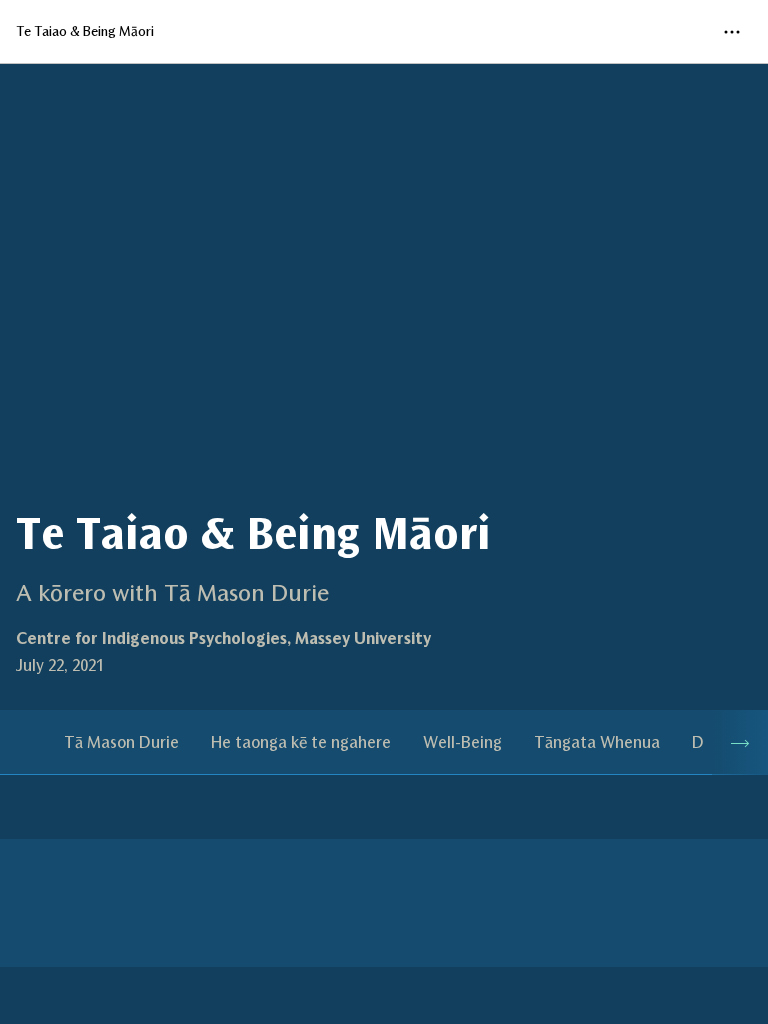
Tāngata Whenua (597, 742)
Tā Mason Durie (121, 742)
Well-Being (462, 742)
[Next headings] (740, 742)
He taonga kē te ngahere (301, 742)
